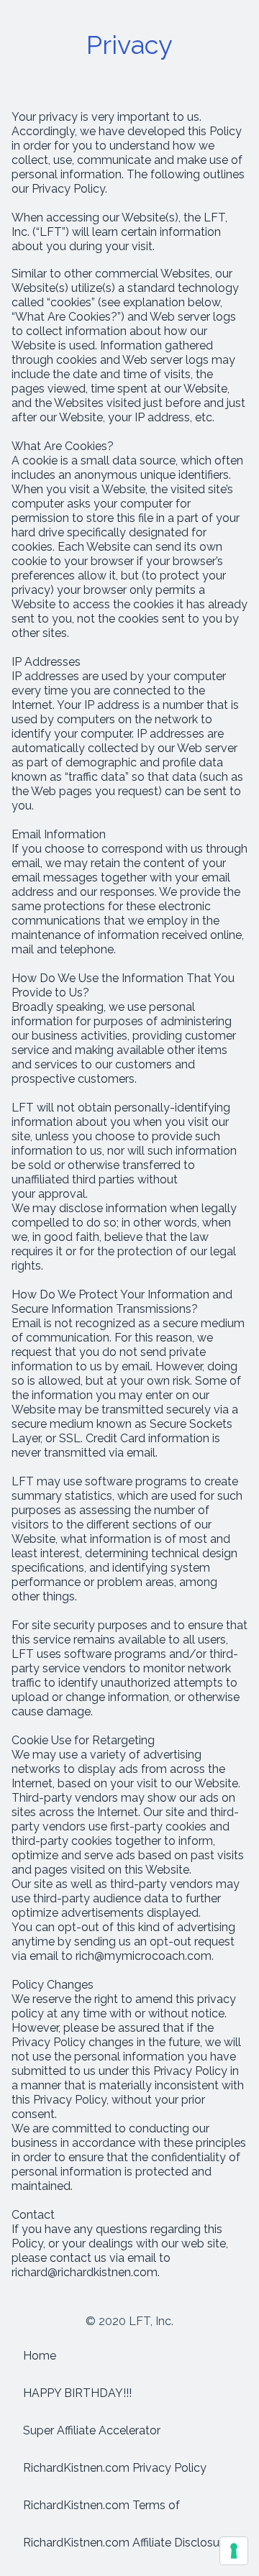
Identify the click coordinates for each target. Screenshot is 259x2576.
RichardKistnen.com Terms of (101, 2505)
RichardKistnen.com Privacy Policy (115, 2468)
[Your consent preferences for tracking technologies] (234, 2551)
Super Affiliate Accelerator (92, 2430)
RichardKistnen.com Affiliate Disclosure (126, 2543)
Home (40, 2356)
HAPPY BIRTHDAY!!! (77, 2393)
